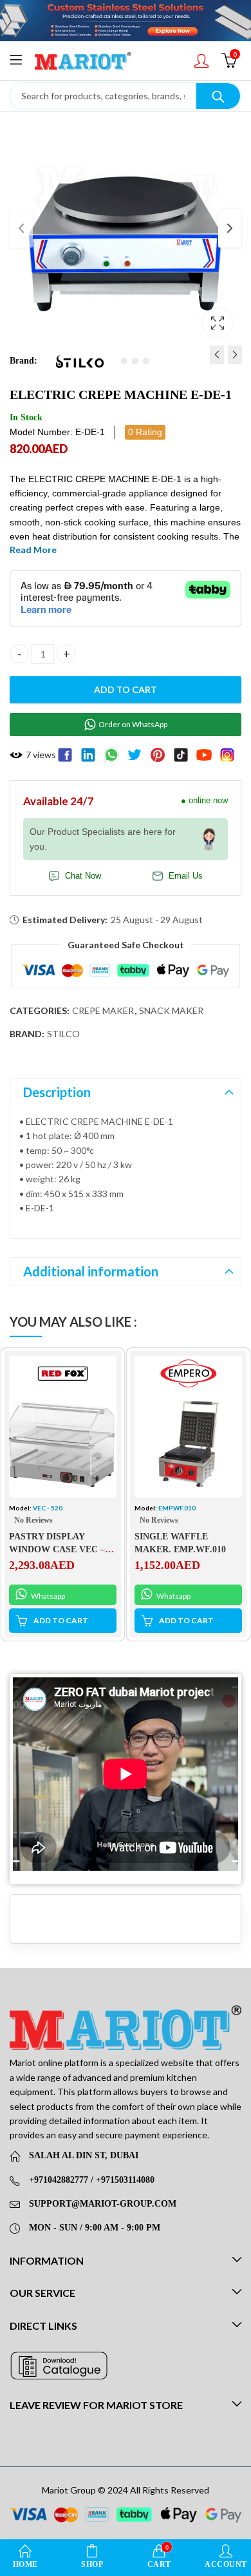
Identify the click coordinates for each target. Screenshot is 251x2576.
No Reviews (33, 1520)
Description (57, 1092)
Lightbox (218, 323)
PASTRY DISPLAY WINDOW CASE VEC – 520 (57, 1549)
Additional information (91, 1271)
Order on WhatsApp (133, 724)
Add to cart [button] (61, 1620)
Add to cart (126, 689)
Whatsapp (47, 1596)
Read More (33, 550)
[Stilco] (80, 361)
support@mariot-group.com (103, 2204)
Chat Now (83, 876)
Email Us (186, 876)
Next (230, 228)
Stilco (63, 1034)
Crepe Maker (103, 1010)
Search (218, 96)
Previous (21, 228)
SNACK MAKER (171, 1010)
